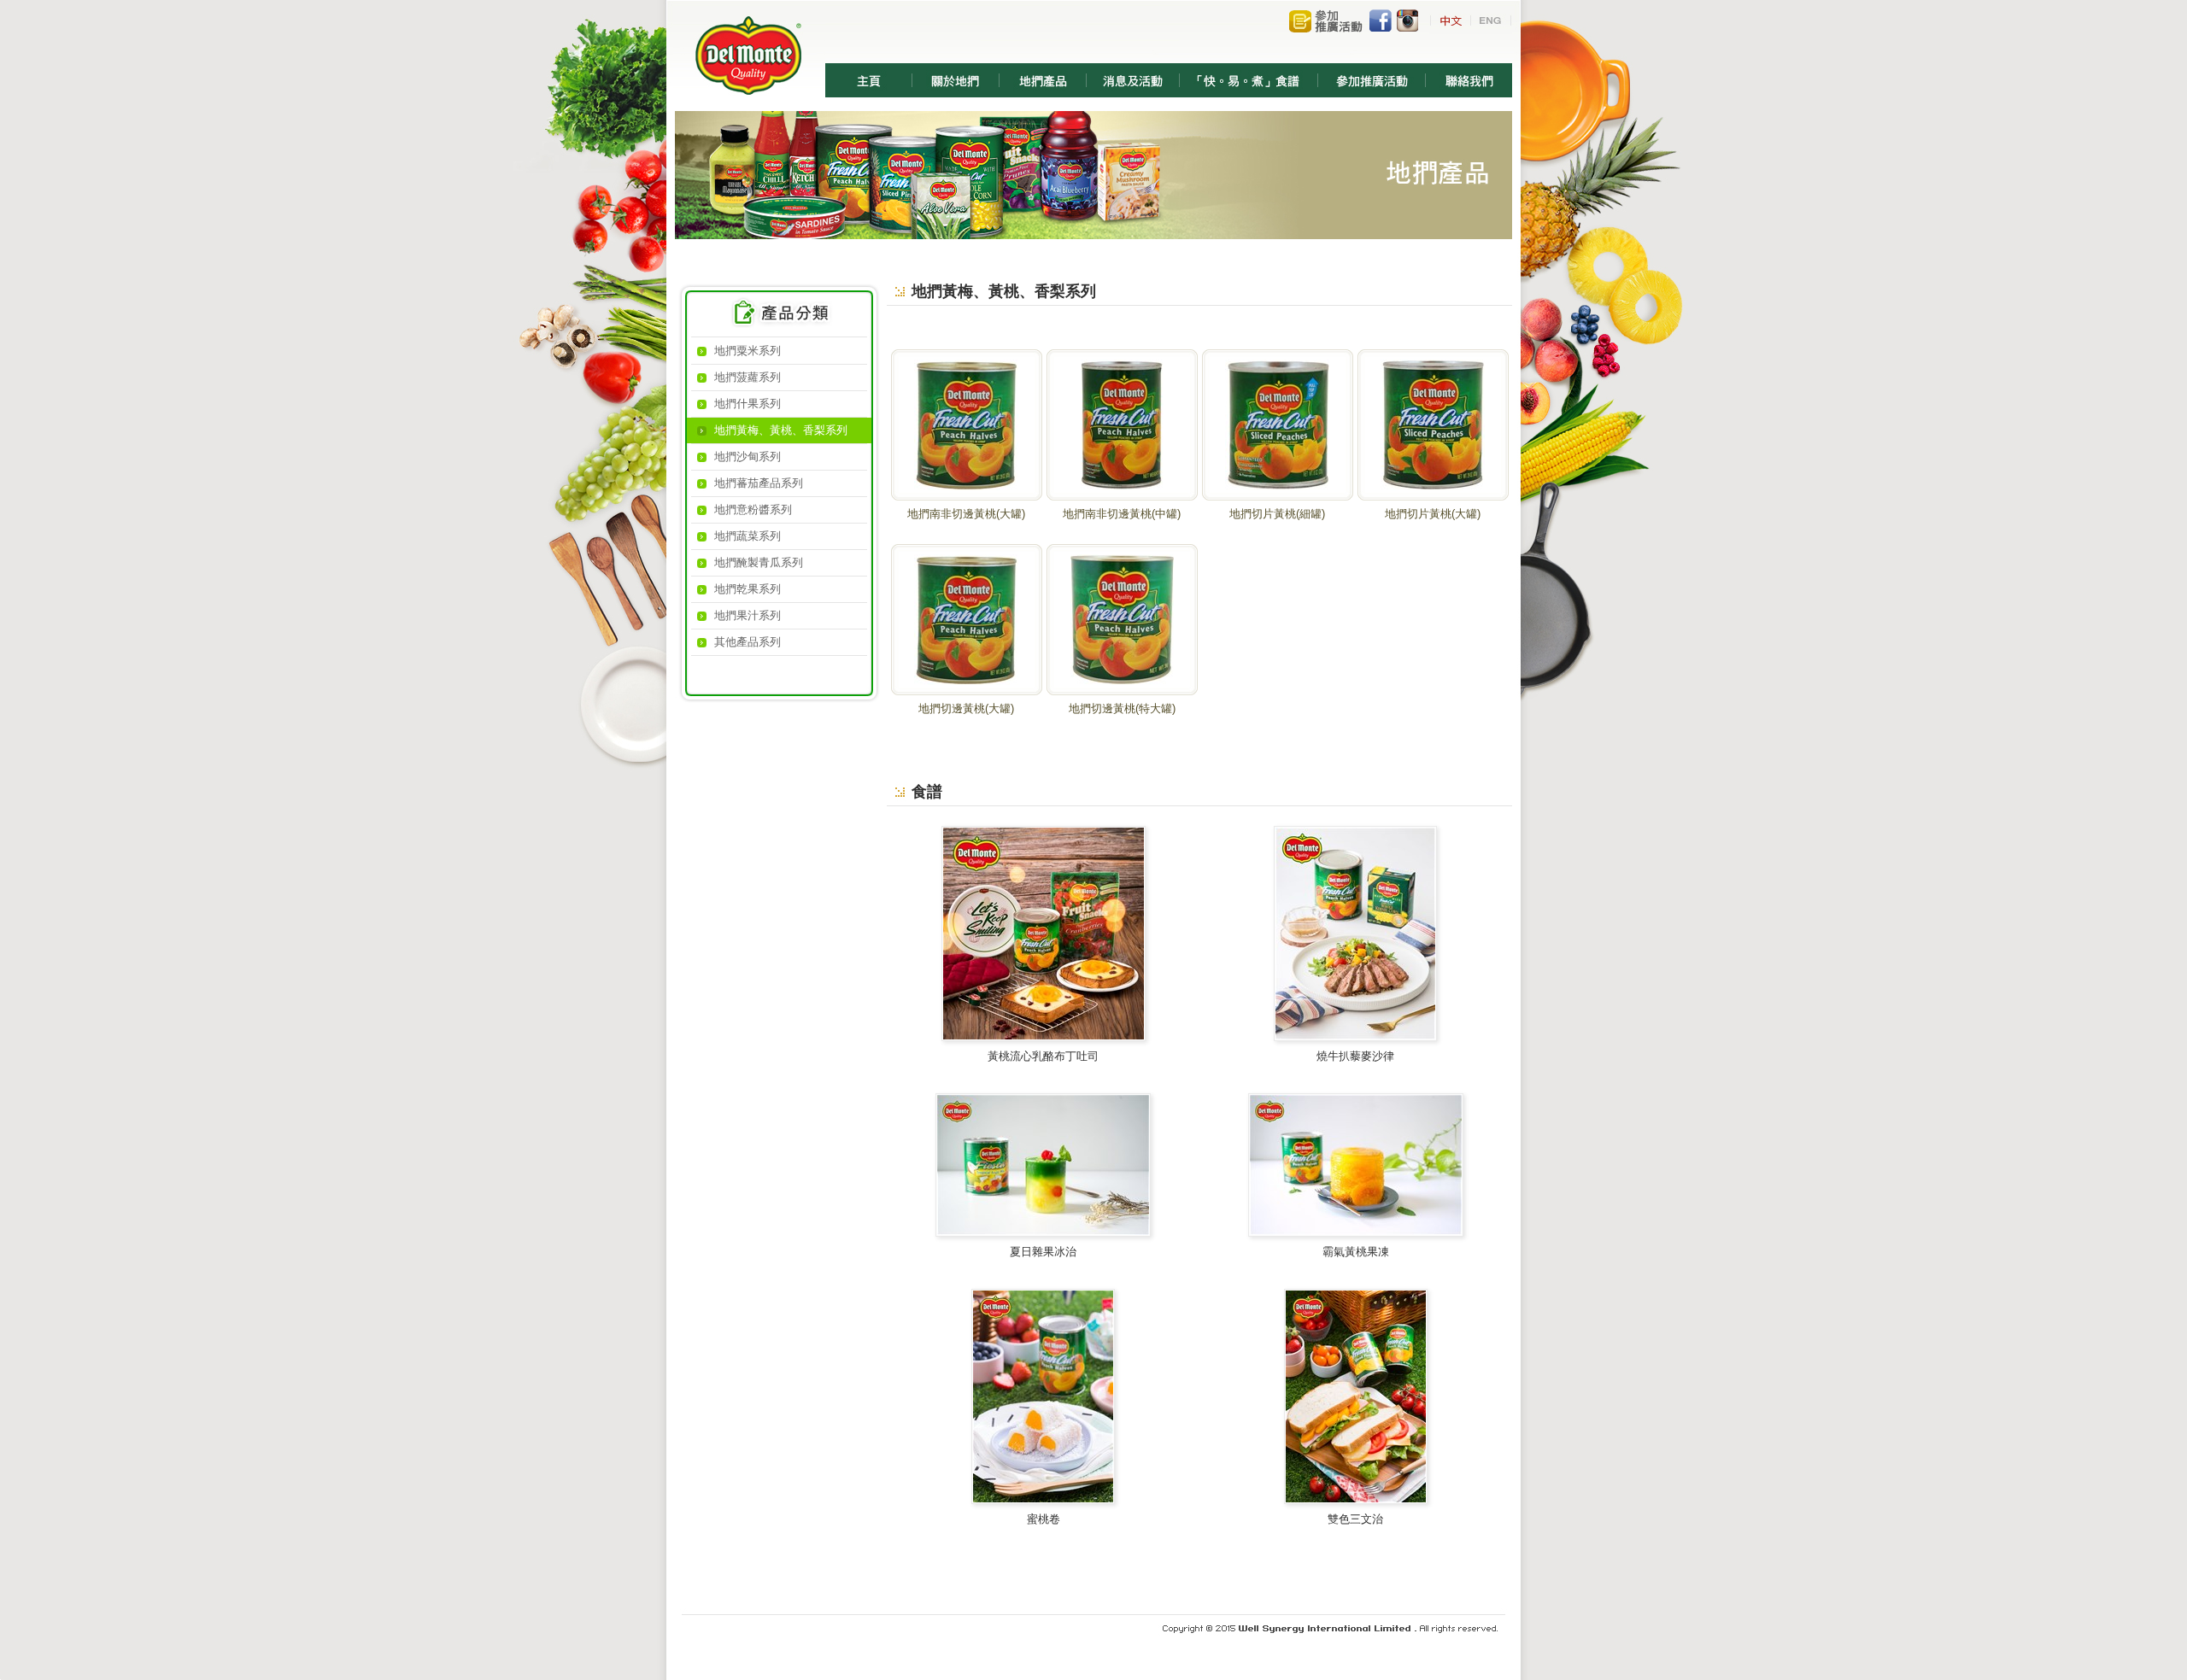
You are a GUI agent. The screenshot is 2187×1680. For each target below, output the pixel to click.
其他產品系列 (748, 642)
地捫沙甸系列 (748, 457)
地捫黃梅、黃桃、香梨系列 (781, 430)
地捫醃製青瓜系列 (759, 562)
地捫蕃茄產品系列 (759, 483)
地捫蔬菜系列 (748, 536)
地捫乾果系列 (748, 589)
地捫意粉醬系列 (753, 509)
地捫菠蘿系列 (748, 377)
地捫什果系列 (748, 404)
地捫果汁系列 (748, 615)
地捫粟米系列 (748, 351)
